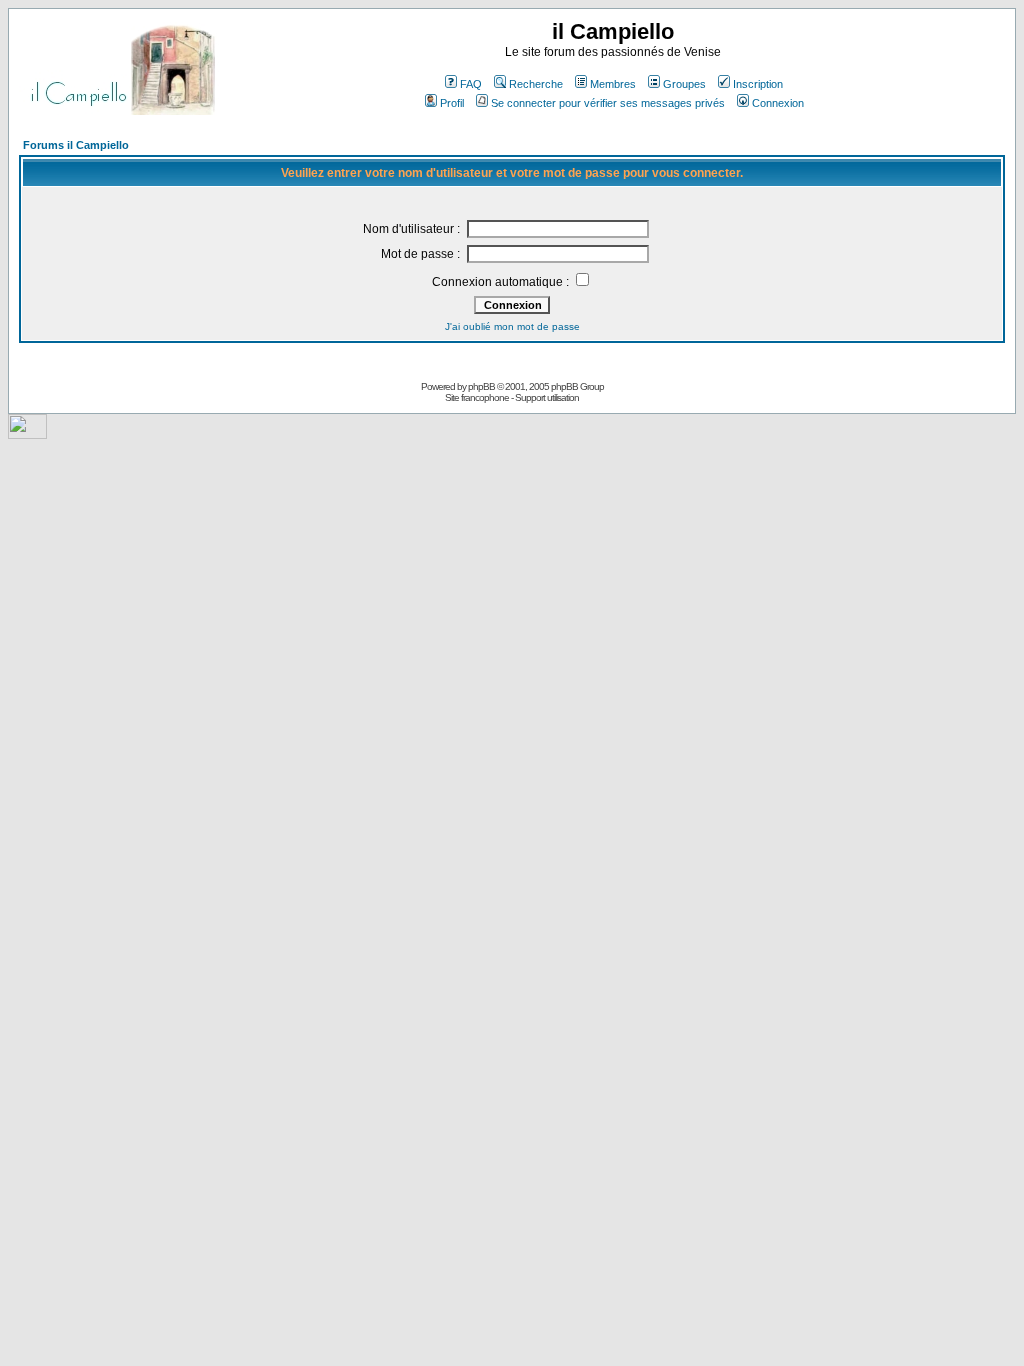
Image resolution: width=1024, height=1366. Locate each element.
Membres (613, 84)
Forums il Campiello (76, 145)
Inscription (758, 84)
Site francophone (477, 397)
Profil (452, 103)
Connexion (778, 103)
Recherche (536, 84)
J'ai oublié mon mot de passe (512, 326)
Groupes (684, 84)
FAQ (471, 84)
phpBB (481, 386)
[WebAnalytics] (27, 433)
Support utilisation (547, 397)
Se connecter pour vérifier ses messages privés (608, 103)
